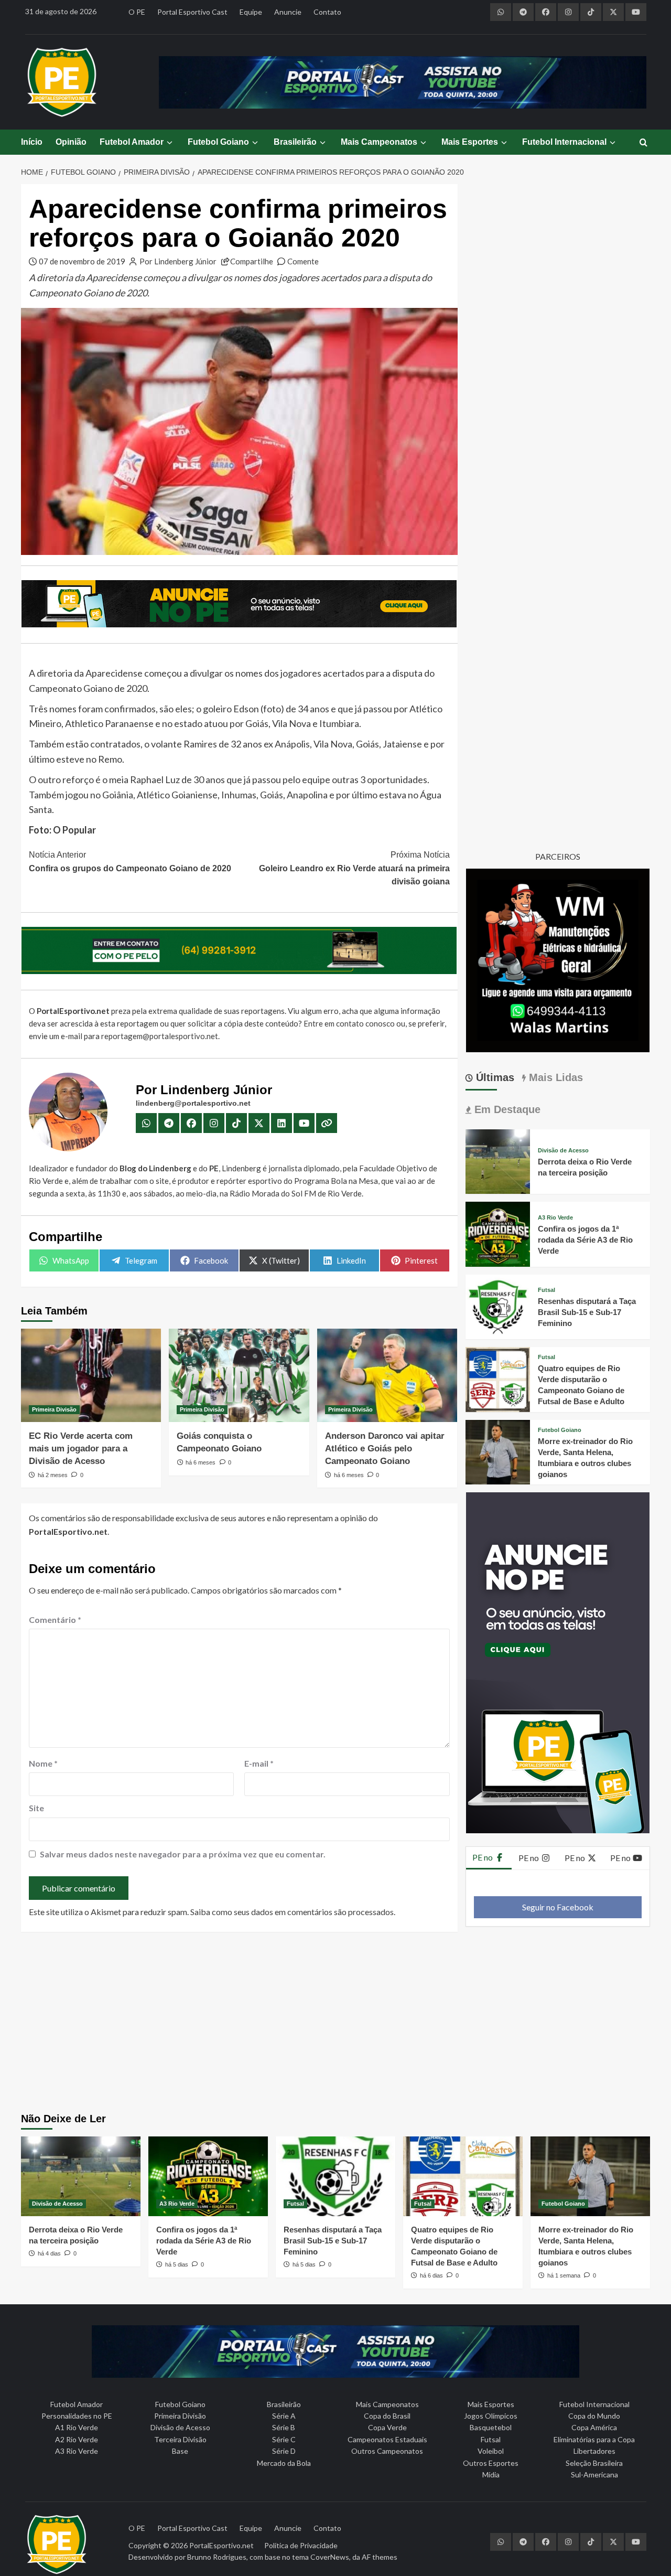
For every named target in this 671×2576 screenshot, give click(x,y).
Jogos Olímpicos (491, 2416)
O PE (137, 12)
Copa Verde (387, 2427)
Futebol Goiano (218, 142)
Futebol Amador (132, 142)
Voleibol (491, 2451)
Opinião (71, 142)
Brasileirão (295, 142)
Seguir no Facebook (558, 1907)
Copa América (594, 2427)
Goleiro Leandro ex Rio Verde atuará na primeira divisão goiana (354, 868)
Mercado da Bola (284, 2463)
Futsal (546, 1290)
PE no (483, 1857)
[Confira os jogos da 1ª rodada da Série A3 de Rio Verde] (498, 1233)
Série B (284, 2427)
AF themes (380, 2557)
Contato (327, 12)
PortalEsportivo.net (221, 2545)
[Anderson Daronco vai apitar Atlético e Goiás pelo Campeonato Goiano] (387, 1375)
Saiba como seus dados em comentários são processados (292, 1912)
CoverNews (330, 2557)
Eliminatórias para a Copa (594, 2439)
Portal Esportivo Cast (192, 12)
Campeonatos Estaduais (387, 2439)
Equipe (251, 12)
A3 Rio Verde (555, 1218)
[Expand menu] (169, 142)
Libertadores (594, 2451)
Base (180, 2451)
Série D (284, 2451)
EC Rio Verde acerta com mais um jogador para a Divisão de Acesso (81, 1449)
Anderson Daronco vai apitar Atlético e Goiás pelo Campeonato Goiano (385, 1449)
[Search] (643, 143)
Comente (303, 261)
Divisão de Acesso (563, 1151)
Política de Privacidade (301, 2545)
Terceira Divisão (180, 2439)
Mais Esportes (470, 142)
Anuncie (288, 12)
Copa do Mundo (594, 2416)
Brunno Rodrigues (217, 2557)
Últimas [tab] (494, 1077)
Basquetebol (491, 2427)
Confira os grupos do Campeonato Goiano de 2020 (130, 862)
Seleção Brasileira (594, 2463)
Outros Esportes (491, 2463)
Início (32, 142)
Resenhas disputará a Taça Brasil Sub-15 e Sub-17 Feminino (587, 1312)
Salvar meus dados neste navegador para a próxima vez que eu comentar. (183, 1854)
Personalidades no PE (77, 2416)
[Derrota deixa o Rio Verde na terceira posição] (498, 1161)
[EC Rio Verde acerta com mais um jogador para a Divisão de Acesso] (91, 1375)
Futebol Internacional (564, 142)
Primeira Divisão (54, 1409)
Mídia (491, 2475)
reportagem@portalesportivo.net (160, 1036)
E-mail (259, 1763)
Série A (284, 2416)
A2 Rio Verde (77, 2439)
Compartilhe (252, 261)
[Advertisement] (336, 2024)
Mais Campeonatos (379, 142)
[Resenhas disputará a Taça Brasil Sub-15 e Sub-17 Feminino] (498, 1305)
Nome (43, 1763)
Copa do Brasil (387, 2416)
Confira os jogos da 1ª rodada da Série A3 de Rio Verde (585, 1240)
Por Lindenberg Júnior (178, 261)
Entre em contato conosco (349, 1023)
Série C (284, 2439)
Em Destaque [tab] (506, 1109)
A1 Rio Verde (77, 2427)
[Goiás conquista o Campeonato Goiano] (239, 1375)
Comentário (55, 1620)
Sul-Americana (594, 2475)
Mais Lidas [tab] (554, 1077)
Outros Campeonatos (387, 2451)
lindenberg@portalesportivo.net (193, 1103)
